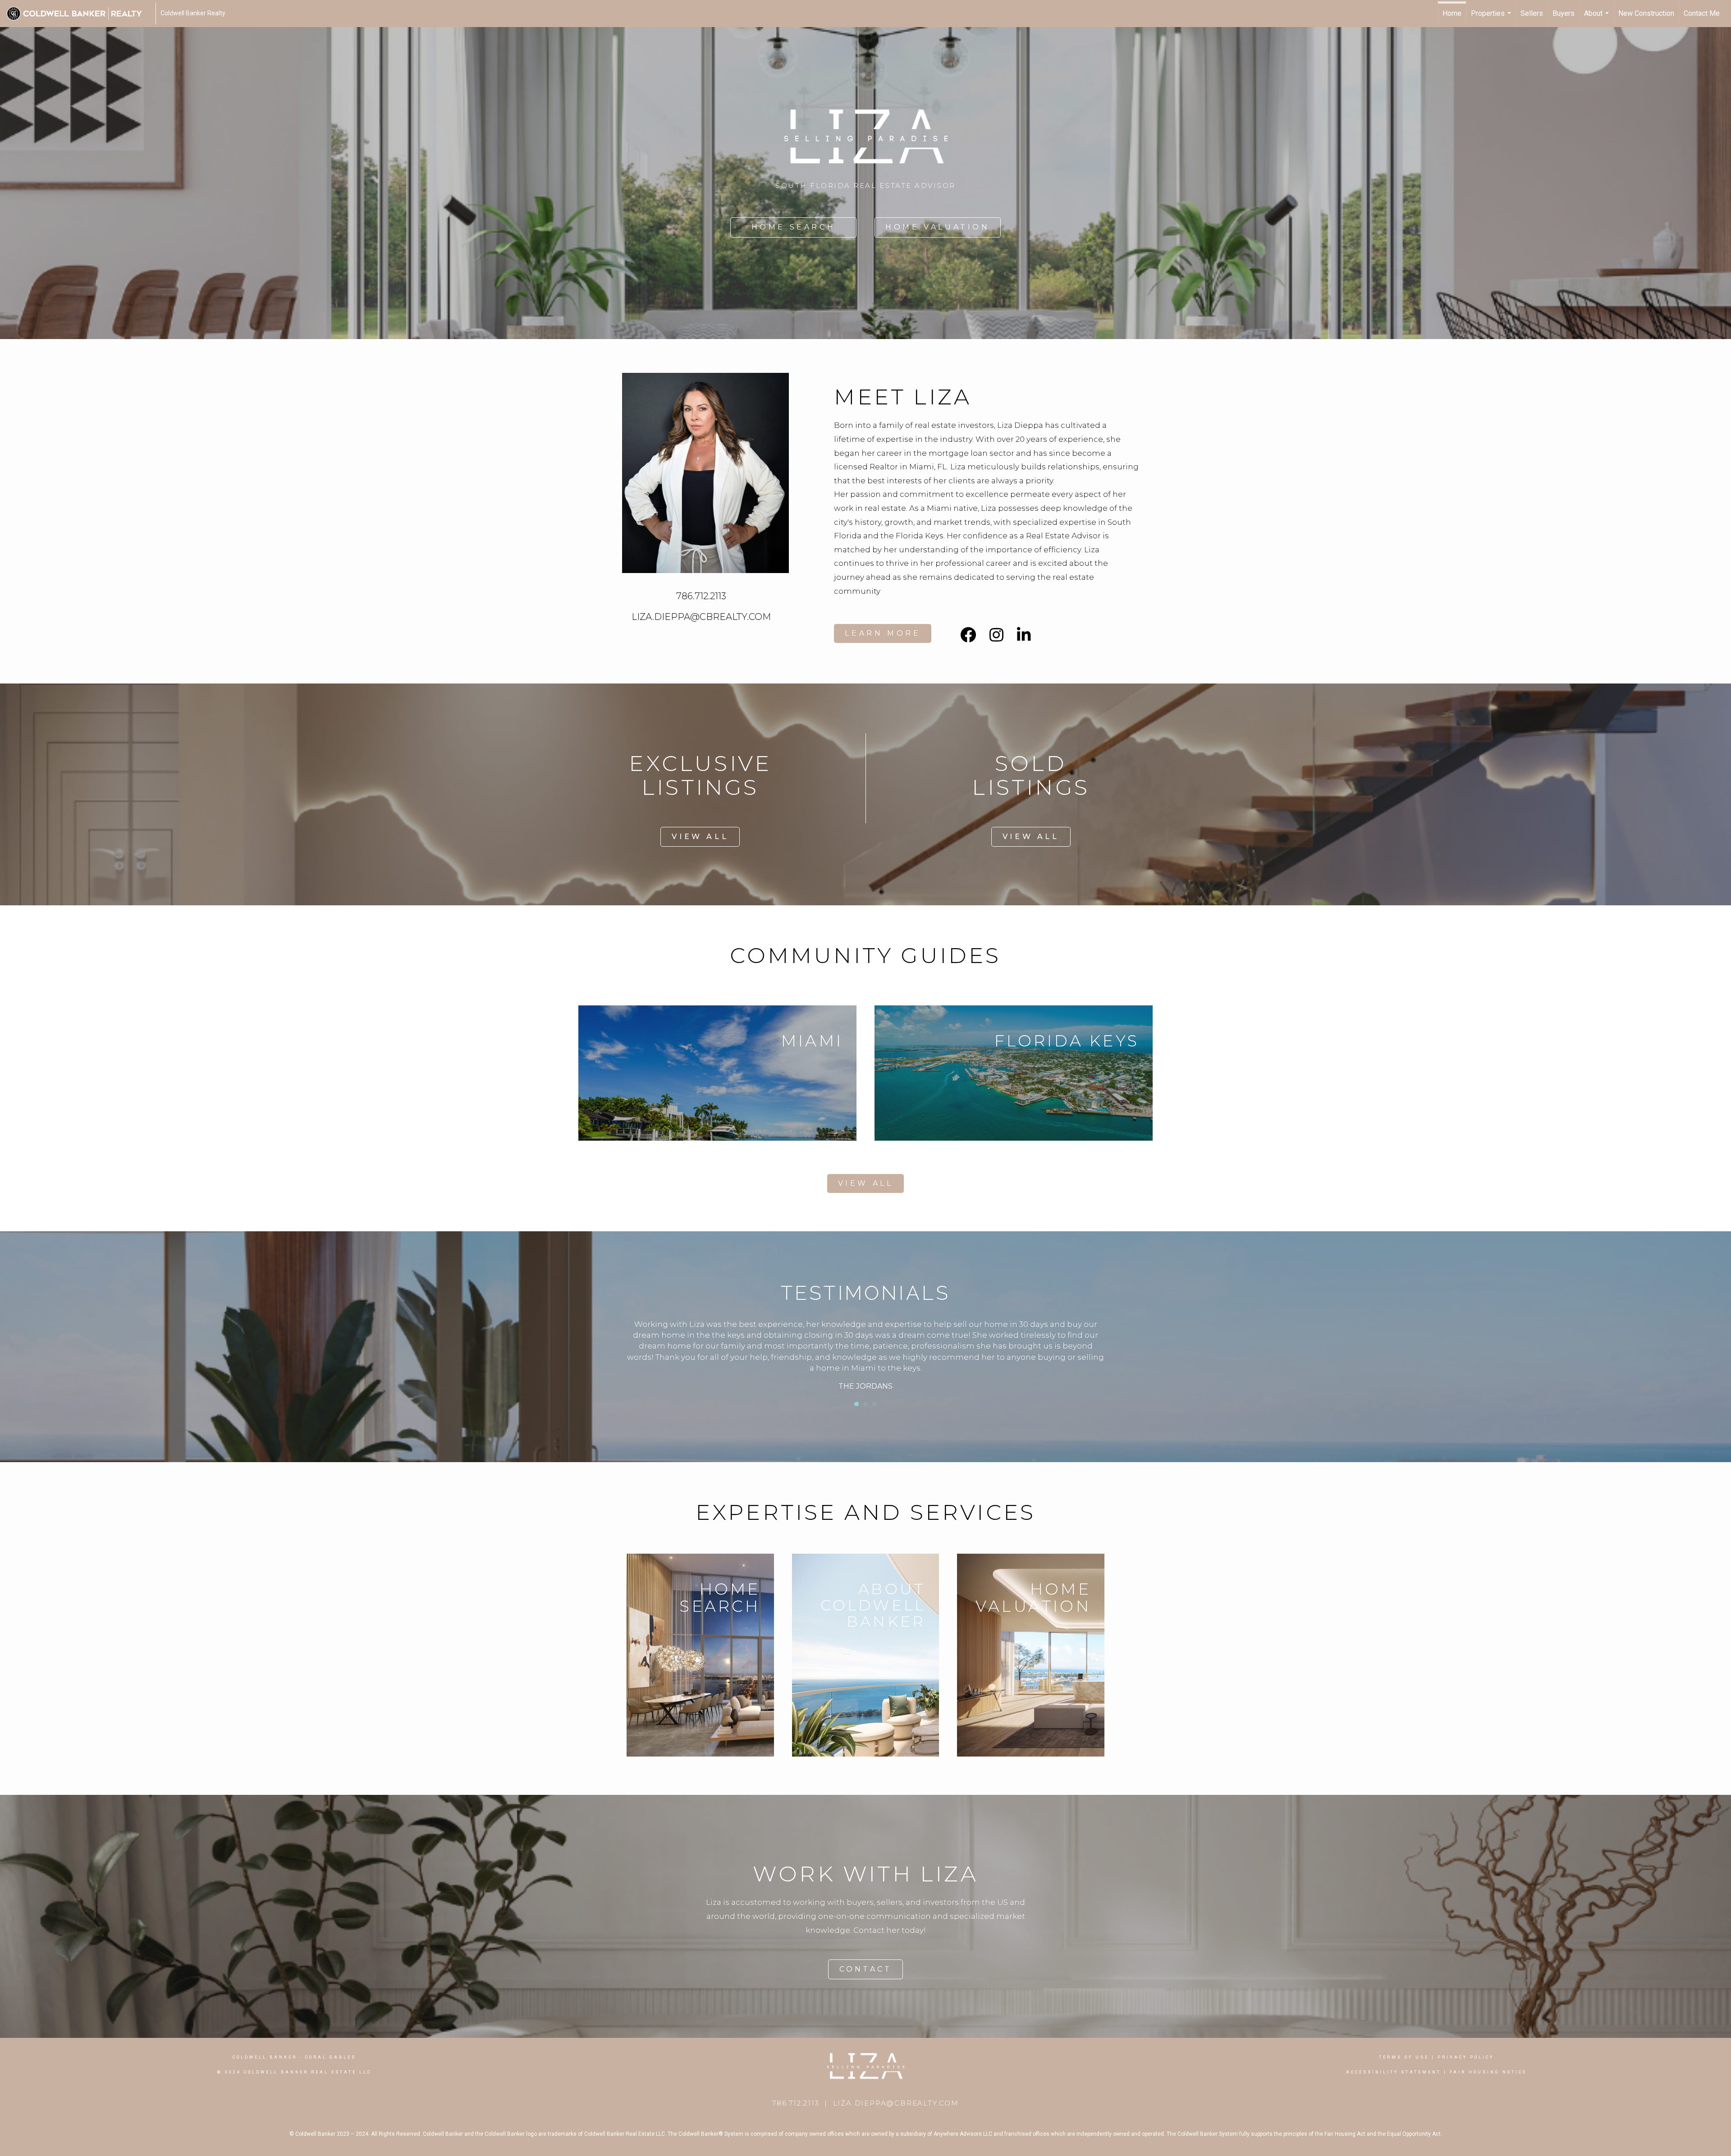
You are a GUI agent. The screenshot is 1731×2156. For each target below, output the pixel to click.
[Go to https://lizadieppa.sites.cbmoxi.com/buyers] (700, 1655)
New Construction (1646, 13)
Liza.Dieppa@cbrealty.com (896, 2103)
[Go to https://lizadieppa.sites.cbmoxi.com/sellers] (1031, 1655)
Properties (1492, 18)
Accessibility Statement (1394, 2072)
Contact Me (1702, 13)
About (1598, 18)
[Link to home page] (79, 14)
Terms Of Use (1404, 2057)
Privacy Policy (1466, 2057)
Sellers (1532, 13)
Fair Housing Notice (1488, 2072)
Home (1452, 13)
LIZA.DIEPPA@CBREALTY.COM (701, 617)
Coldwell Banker (265, 2057)
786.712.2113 (701, 596)
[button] (793, 227)
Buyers (1564, 13)
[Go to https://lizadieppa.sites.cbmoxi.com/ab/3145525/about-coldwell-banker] (866, 1655)
